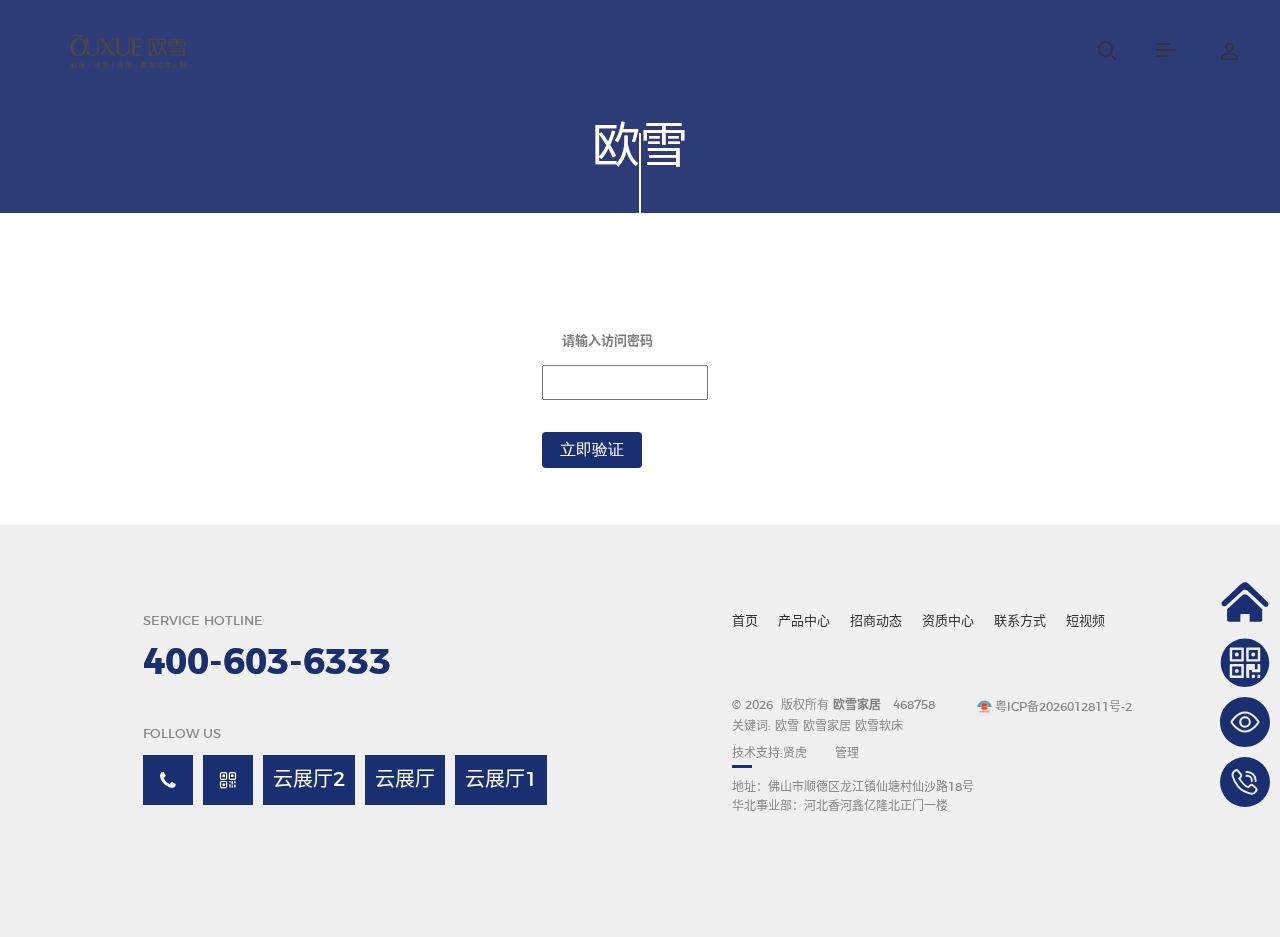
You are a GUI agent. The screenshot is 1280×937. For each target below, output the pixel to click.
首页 (745, 621)
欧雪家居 (827, 726)
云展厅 (405, 780)
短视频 (1085, 621)
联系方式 (1020, 621)
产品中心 (804, 621)
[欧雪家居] (131, 50)
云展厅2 (309, 780)
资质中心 (948, 621)
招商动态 (876, 621)
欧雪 (789, 726)
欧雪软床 (879, 726)
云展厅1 (501, 780)
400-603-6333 (267, 663)
